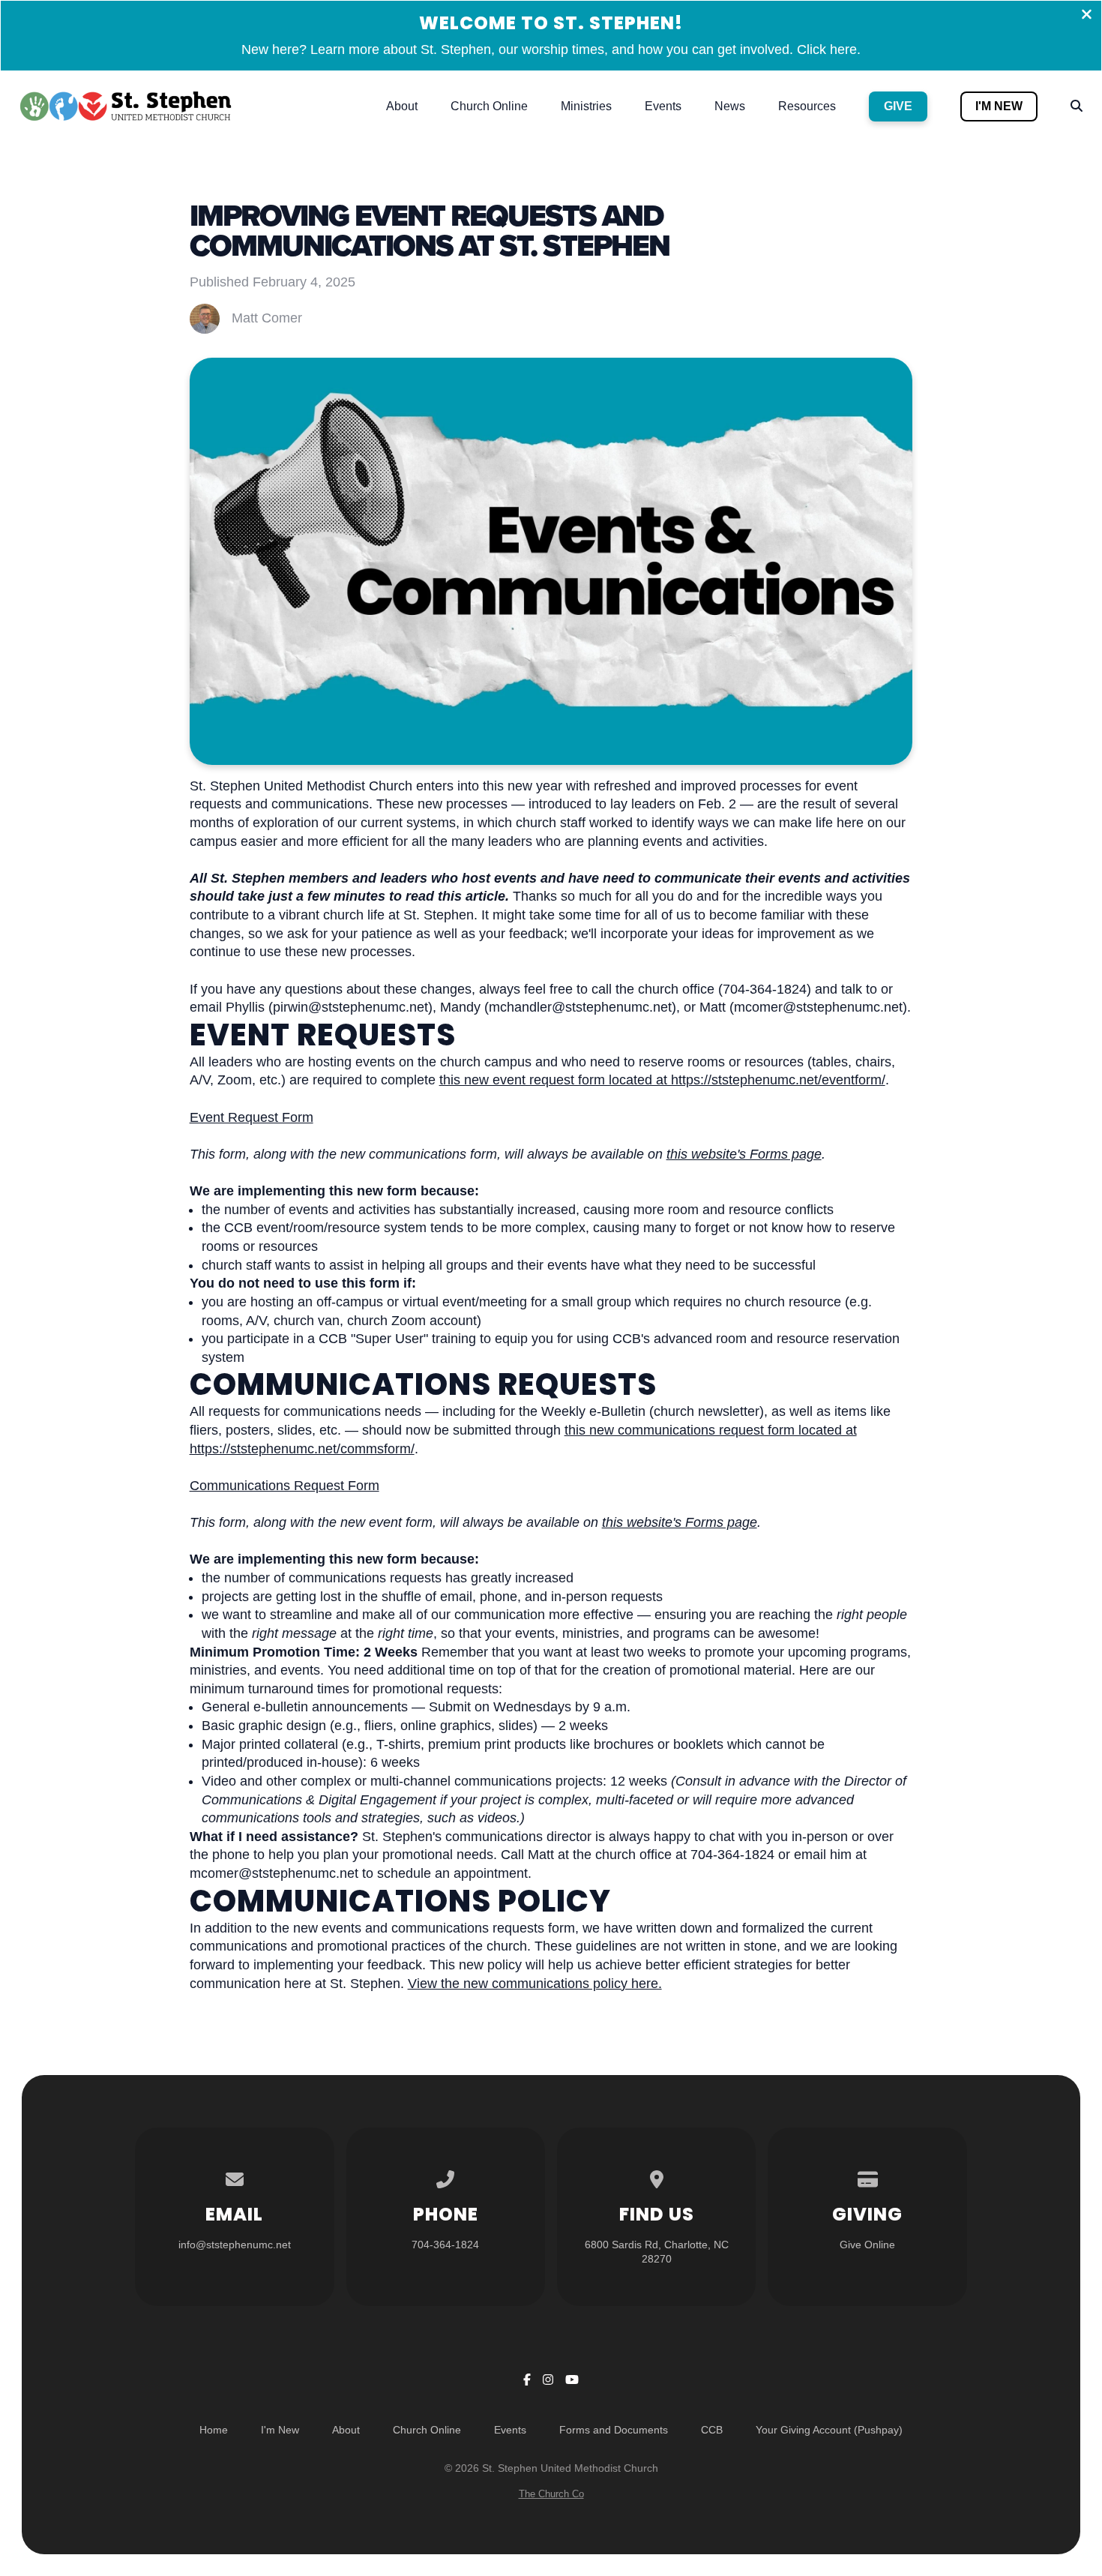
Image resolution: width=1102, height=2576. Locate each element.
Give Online (867, 2245)
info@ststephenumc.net (235, 2245)
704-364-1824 (445, 2245)
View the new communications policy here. (535, 1984)
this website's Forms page (744, 1154)
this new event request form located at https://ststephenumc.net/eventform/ (662, 1080)
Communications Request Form (284, 1486)
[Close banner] (1087, 16)
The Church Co (551, 2494)
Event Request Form (252, 1117)
